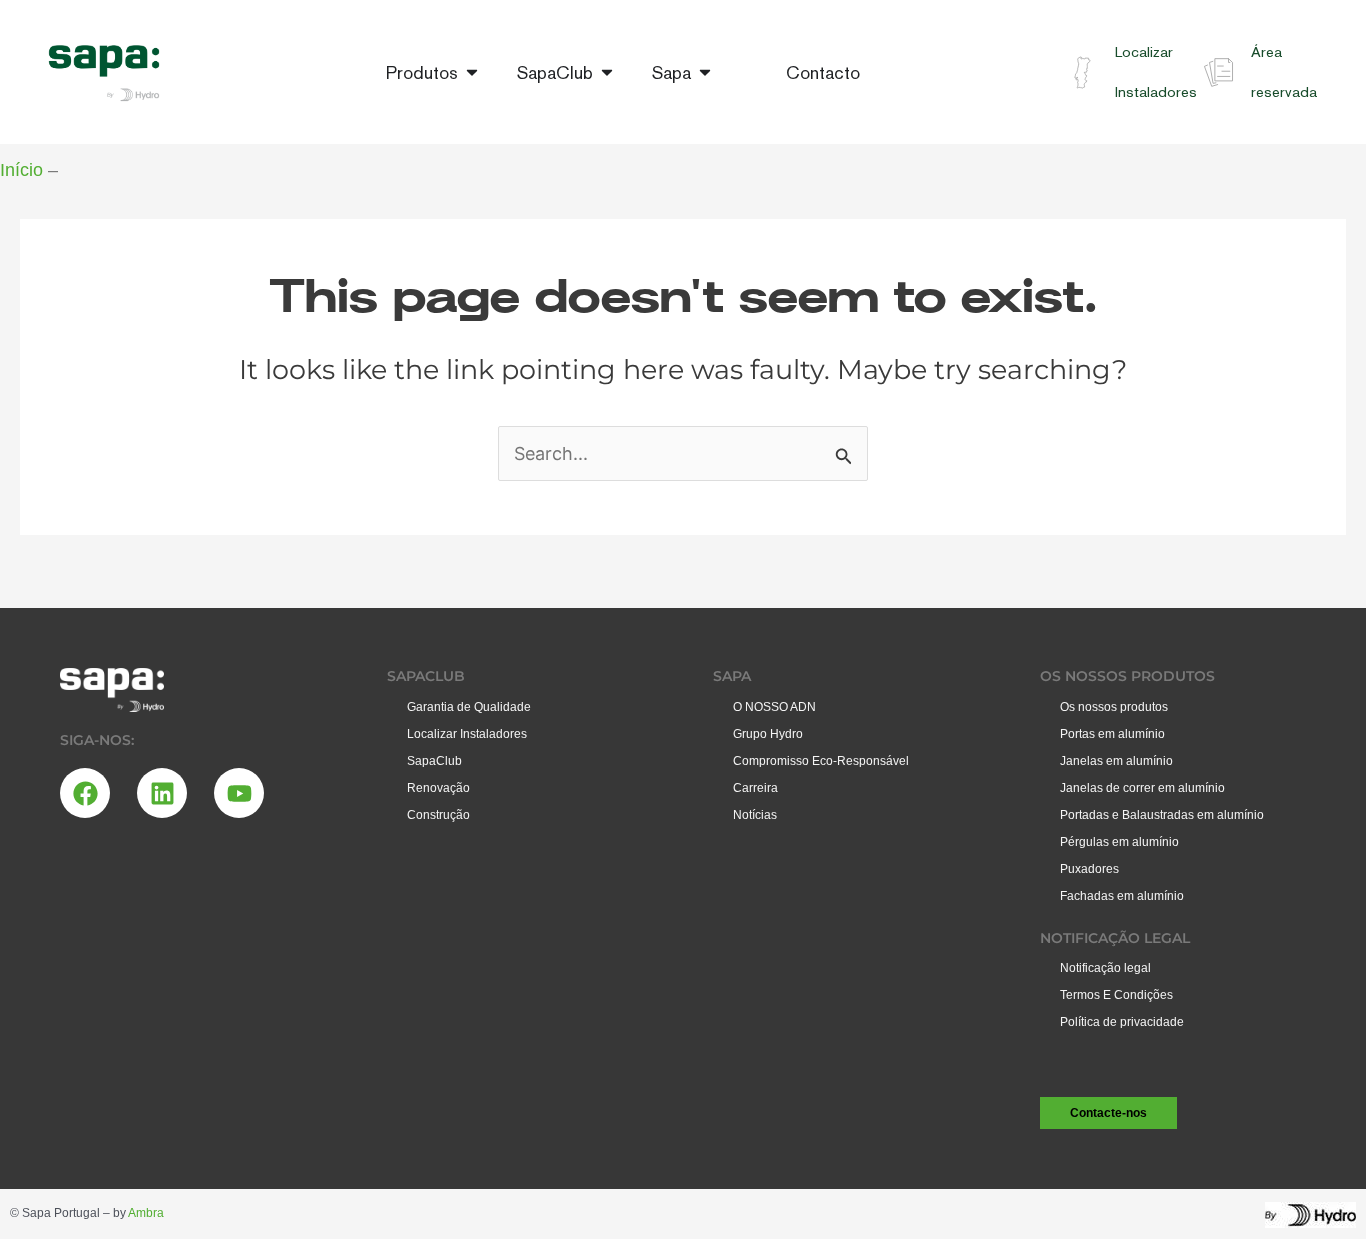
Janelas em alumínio (1116, 761)
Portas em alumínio (1112, 734)
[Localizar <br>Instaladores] (1082, 72)
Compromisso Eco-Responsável (821, 761)
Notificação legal (1105, 968)
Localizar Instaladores (467, 734)
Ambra (146, 1213)
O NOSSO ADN (774, 707)
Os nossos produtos (1114, 707)
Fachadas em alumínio (1122, 896)
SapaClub (434, 761)
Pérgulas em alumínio (1119, 842)
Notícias (755, 815)
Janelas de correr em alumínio (1142, 788)
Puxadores (1089, 869)
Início (21, 170)
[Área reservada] (1218, 72)
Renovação (438, 788)
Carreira (755, 788)
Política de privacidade (1122, 1022)
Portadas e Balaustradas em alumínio (1162, 815)
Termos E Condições (1116, 995)
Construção (438, 815)
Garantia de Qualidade (469, 707)
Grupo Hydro (768, 734)
